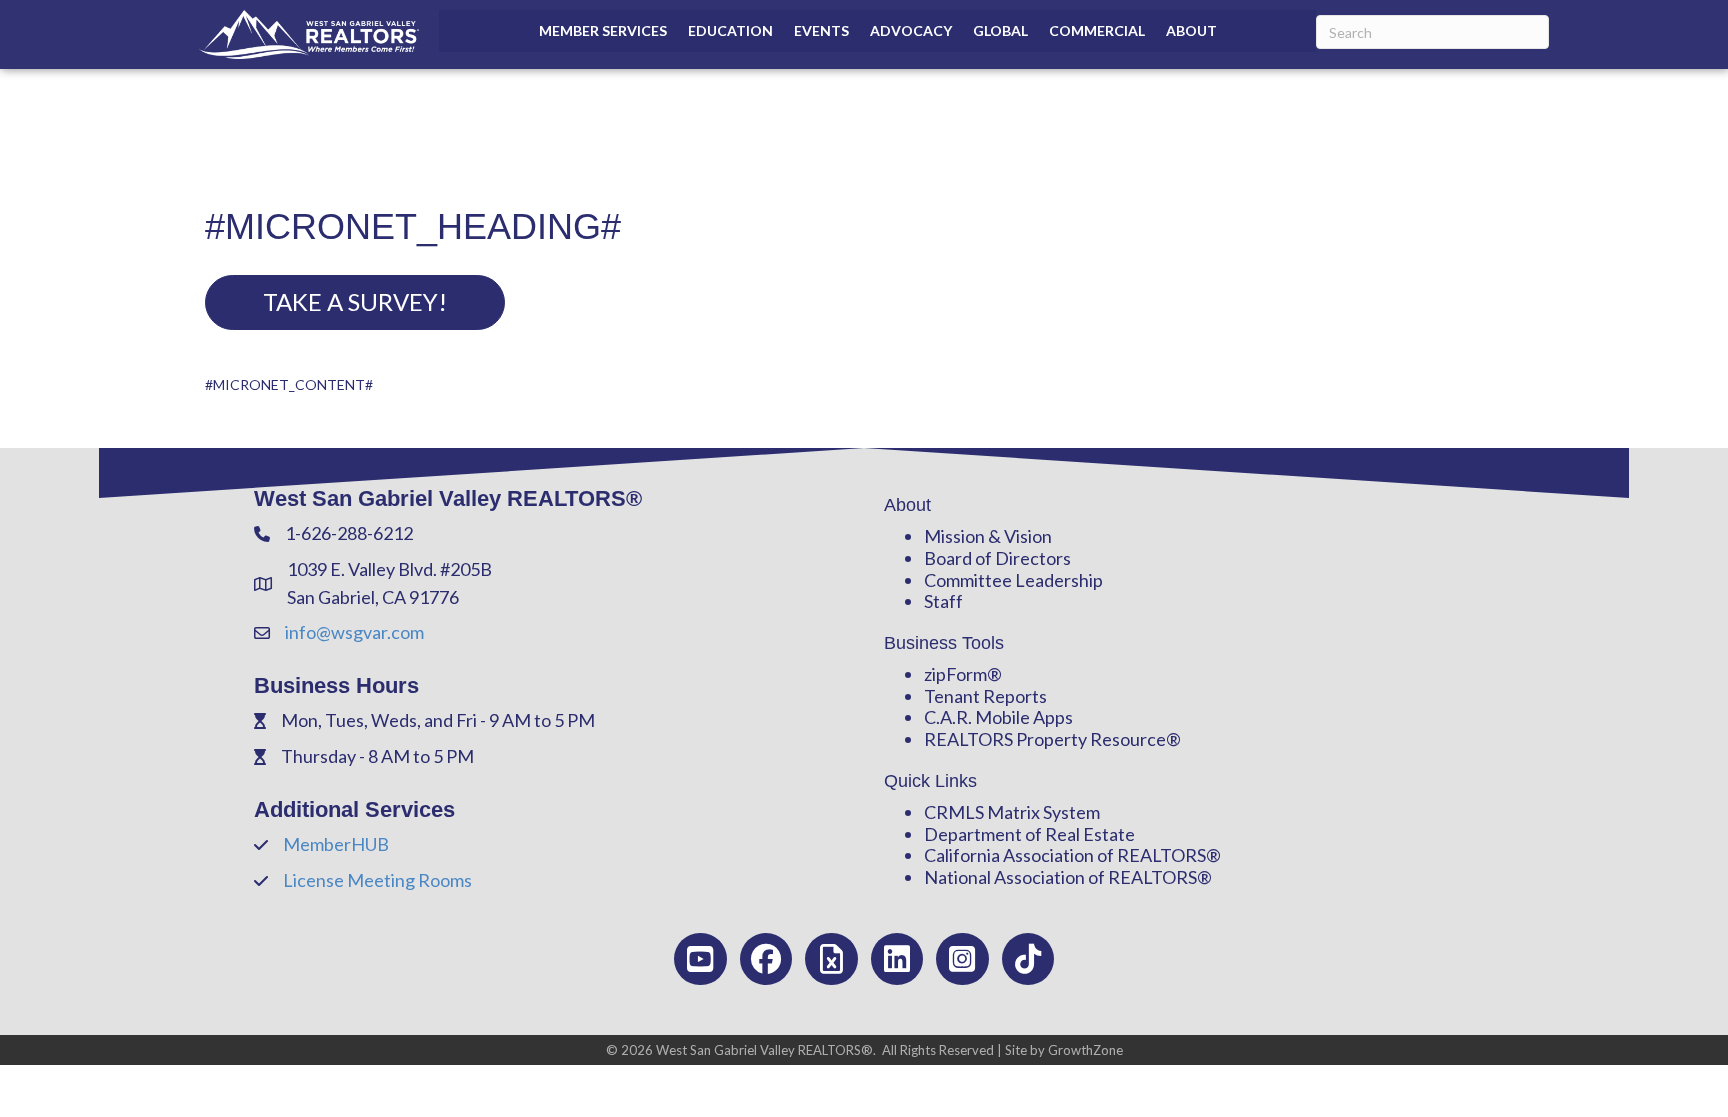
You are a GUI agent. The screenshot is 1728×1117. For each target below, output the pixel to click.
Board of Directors (997, 558)
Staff (943, 601)
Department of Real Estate (1029, 834)
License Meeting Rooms (377, 880)
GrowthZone (1085, 1050)
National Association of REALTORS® (1068, 877)
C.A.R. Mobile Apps (998, 717)
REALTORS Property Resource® (1052, 739)
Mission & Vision (988, 536)
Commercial (1097, 30)
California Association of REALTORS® (1072, 855)
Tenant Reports (985, 696)
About (1191, 30)
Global (1000, 30)
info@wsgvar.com (354, 632)
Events (821, 30)
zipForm (955, 674)
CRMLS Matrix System (1012, 812)
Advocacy (911, 30)
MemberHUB (336, 844)
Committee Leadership (1013, 580)
